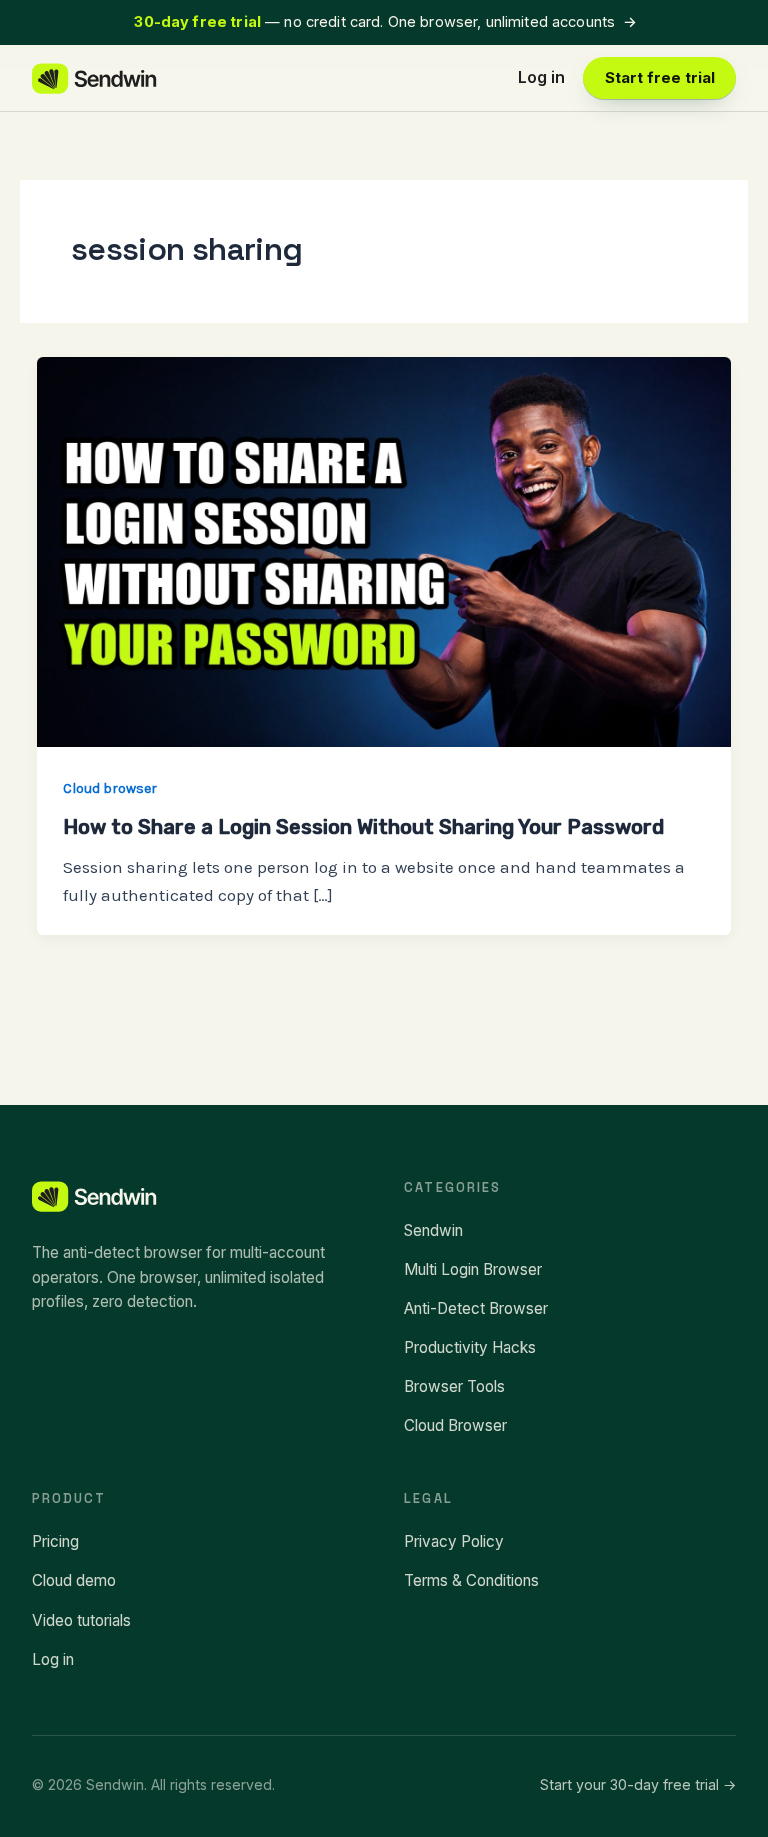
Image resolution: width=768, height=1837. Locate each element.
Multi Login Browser (473, 1269)
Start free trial (660, 78)
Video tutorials (81, 1620)
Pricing (55, 1541)
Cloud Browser (455, 1425)
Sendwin (433, 1230)
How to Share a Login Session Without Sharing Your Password (363, 827)
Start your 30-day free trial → (638, 1784)
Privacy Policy (454, 1541)
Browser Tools (454, 1386)
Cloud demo (74, 1580)
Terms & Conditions (471, 1580)
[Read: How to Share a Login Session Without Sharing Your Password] (384, 550)
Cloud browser (110, 788)
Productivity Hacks (470, 1347)
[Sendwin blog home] (95, 78)
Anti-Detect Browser (476, 1308)
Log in (541, 77)
